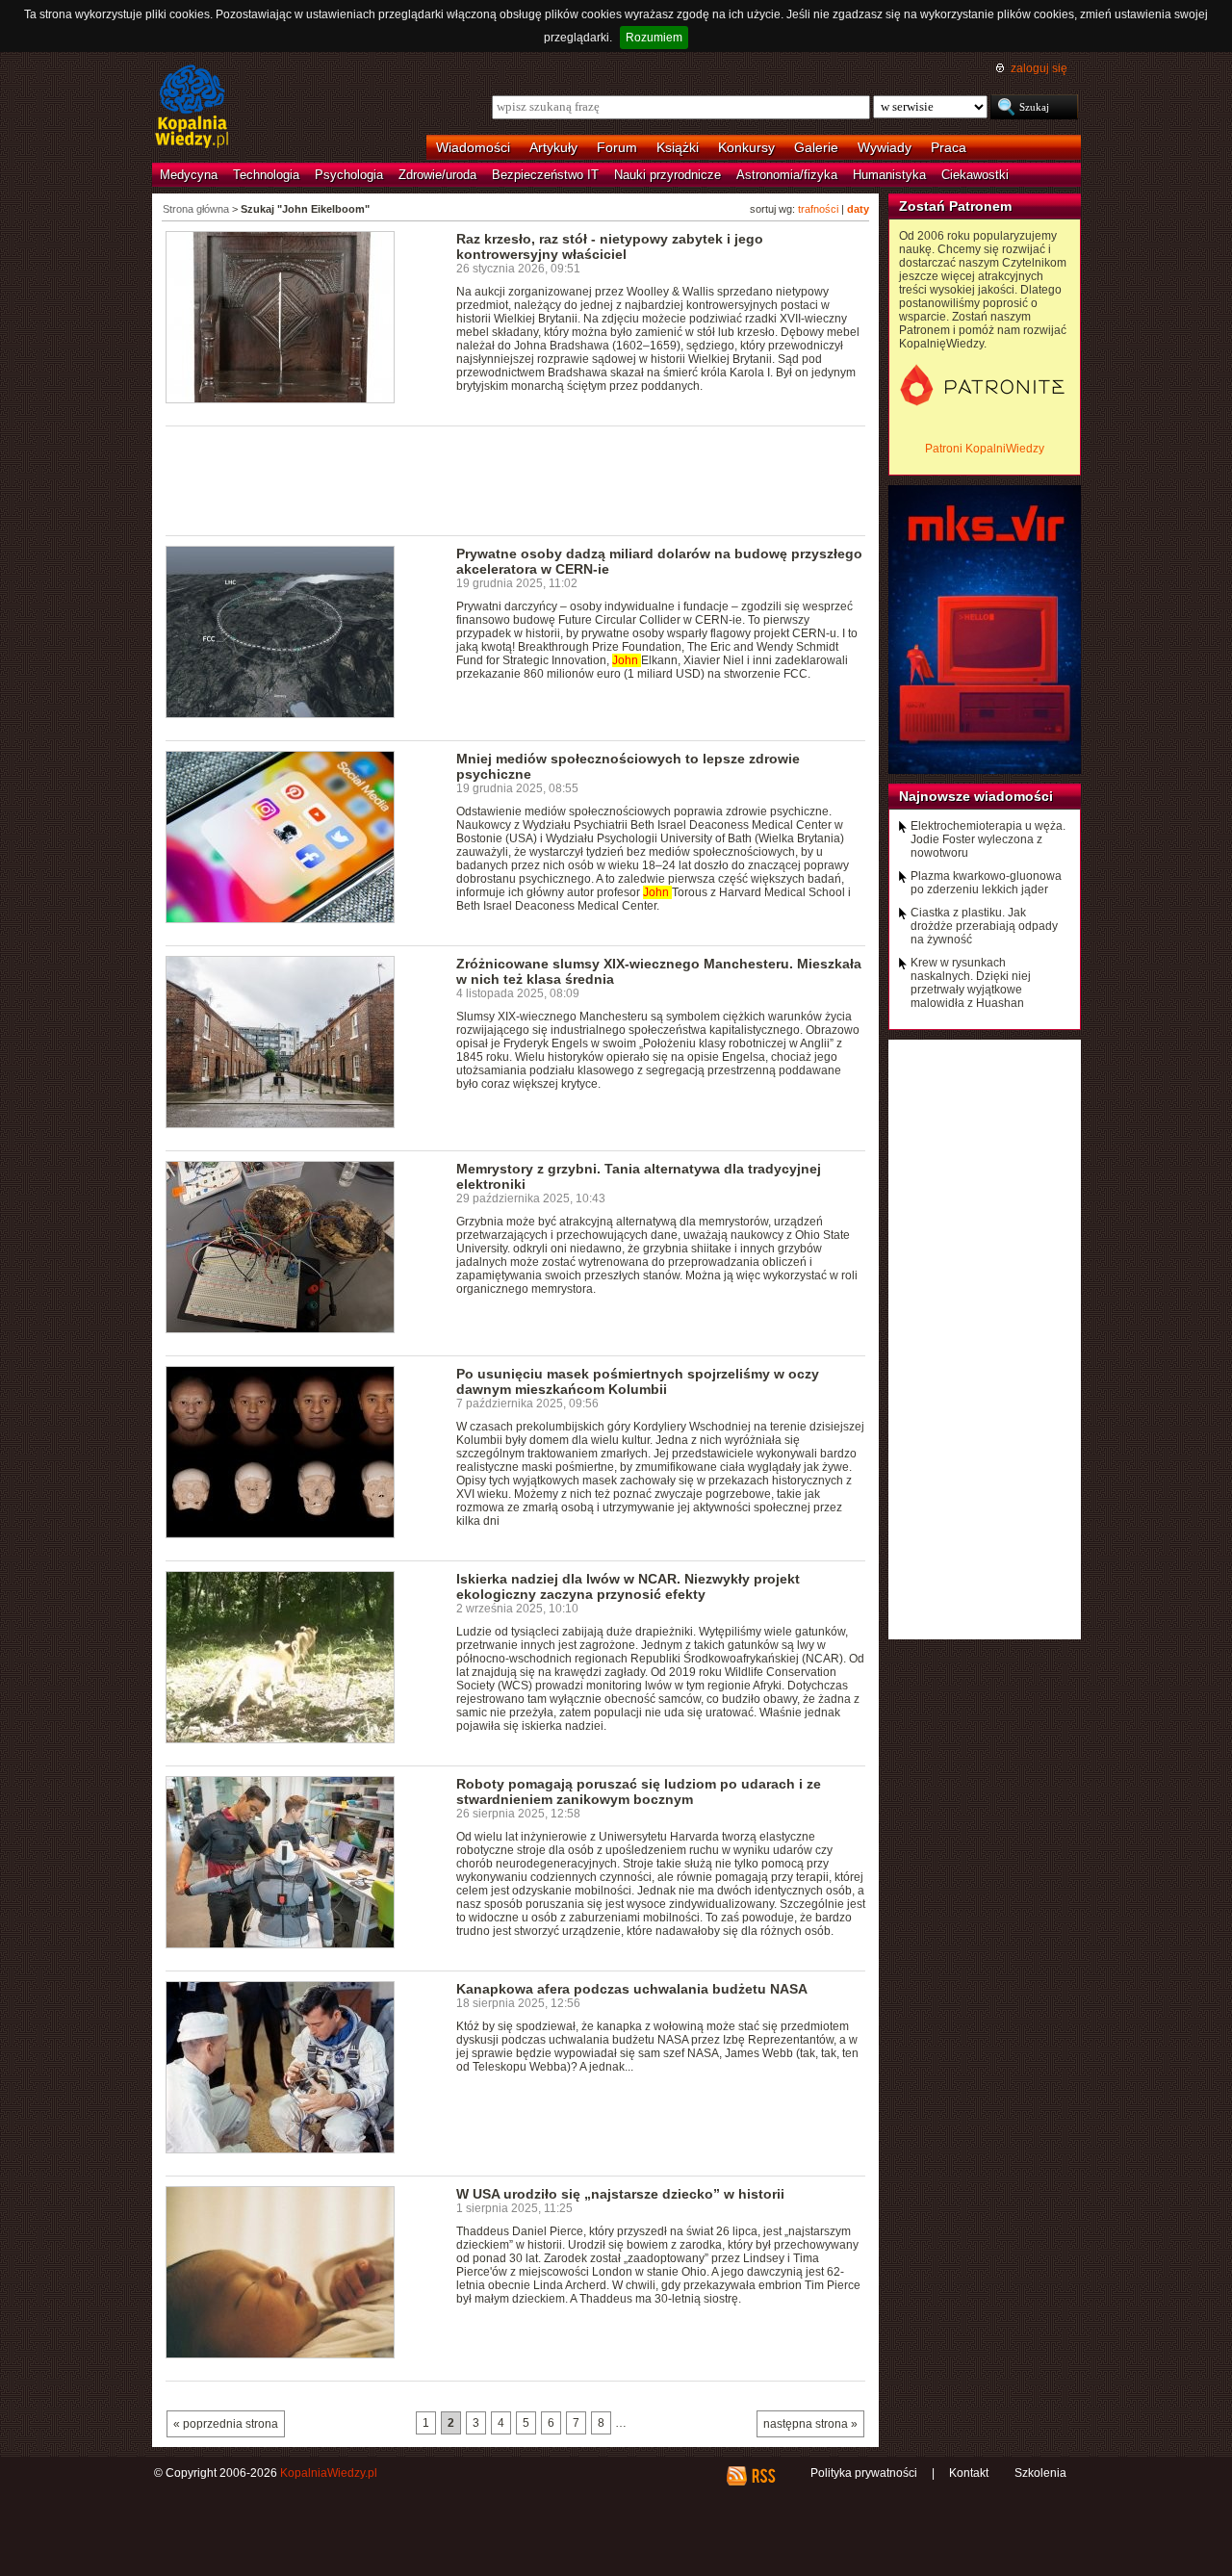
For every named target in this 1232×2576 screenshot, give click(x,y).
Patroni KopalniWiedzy (985, 449)
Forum (617, 147)
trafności (818, 209)
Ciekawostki (975, 175)
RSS (763, 2476)
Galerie (816, 147)
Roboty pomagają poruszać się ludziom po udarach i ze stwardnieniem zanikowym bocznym (639, 1791)
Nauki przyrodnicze (667, 175)
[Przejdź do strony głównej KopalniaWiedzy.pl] (192, 108)
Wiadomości (473, 147)
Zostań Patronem (955, 206)
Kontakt (969, 2473)
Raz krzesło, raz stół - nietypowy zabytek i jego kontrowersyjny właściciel (610, 246)
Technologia (266, 175)
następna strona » (810, 2424)
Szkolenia (1040, 2473)
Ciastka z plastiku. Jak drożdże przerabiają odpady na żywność (984, 926)
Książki (678, 147)
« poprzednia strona (226, 2424)
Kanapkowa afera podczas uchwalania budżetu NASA (632, 1989)
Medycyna (189, 175)
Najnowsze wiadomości (976, 796)
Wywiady (885, 147)
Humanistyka (889, 175)
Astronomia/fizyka (787, 175)
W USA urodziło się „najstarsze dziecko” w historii (620, 2194)
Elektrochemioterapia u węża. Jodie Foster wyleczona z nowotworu (988, 839)
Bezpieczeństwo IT (545, 175)
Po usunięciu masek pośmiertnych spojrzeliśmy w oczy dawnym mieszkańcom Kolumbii (638, 1381)
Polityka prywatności (864, 2473)
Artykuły (553, 147)
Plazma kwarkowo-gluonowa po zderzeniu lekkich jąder (986, 883)
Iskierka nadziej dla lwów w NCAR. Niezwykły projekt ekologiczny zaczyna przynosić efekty (628, 1586)
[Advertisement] (516, 479)
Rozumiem (654, 38)
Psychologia (349, 175)
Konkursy (746, 147)
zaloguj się (1039, 68)
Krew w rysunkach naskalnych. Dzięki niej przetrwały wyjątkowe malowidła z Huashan (971, 983)
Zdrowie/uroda (437, 175)
